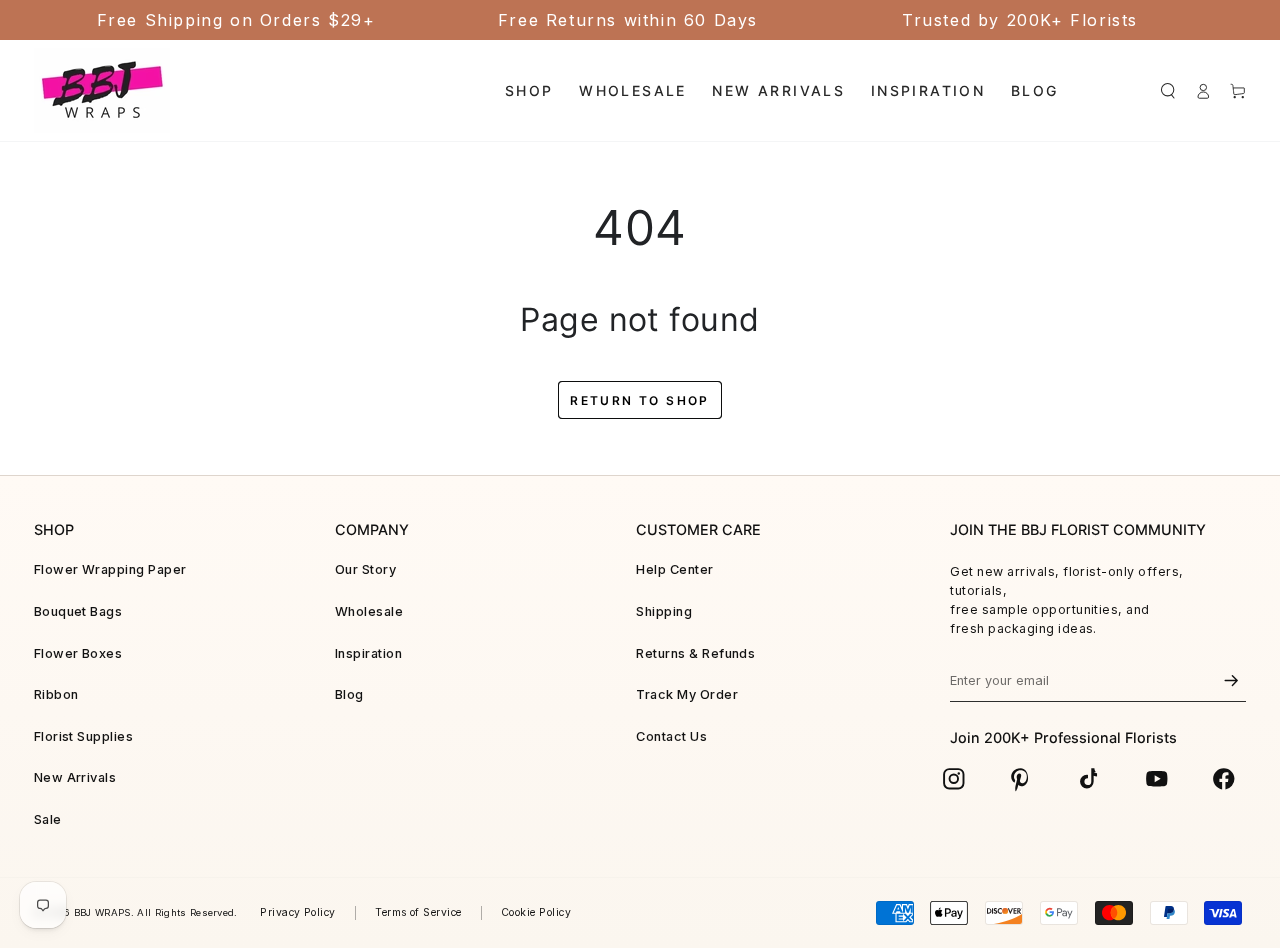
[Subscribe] (1231, 681)
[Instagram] (954, 779)
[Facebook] (1224, 779)
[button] (1167, 90)
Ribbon (56, 694)
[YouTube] (1157, 779)
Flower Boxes (78, 653)
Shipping (664, 611)
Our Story (365, 569)
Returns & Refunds (695, 653)
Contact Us (671, 736)
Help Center (674, 569)
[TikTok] (1089, 779)
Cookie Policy (536, 912)
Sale (48, 819)
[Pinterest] (1021, 779)
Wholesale (369, 611)
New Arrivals (75, 777)
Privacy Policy (298, 912)
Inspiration (368, 653)
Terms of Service (418, 912)
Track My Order (687, 694)
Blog (349, 694)
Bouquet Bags (78, 611)
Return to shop (640, 400)
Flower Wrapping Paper (110, 569)
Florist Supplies (84, 736)
